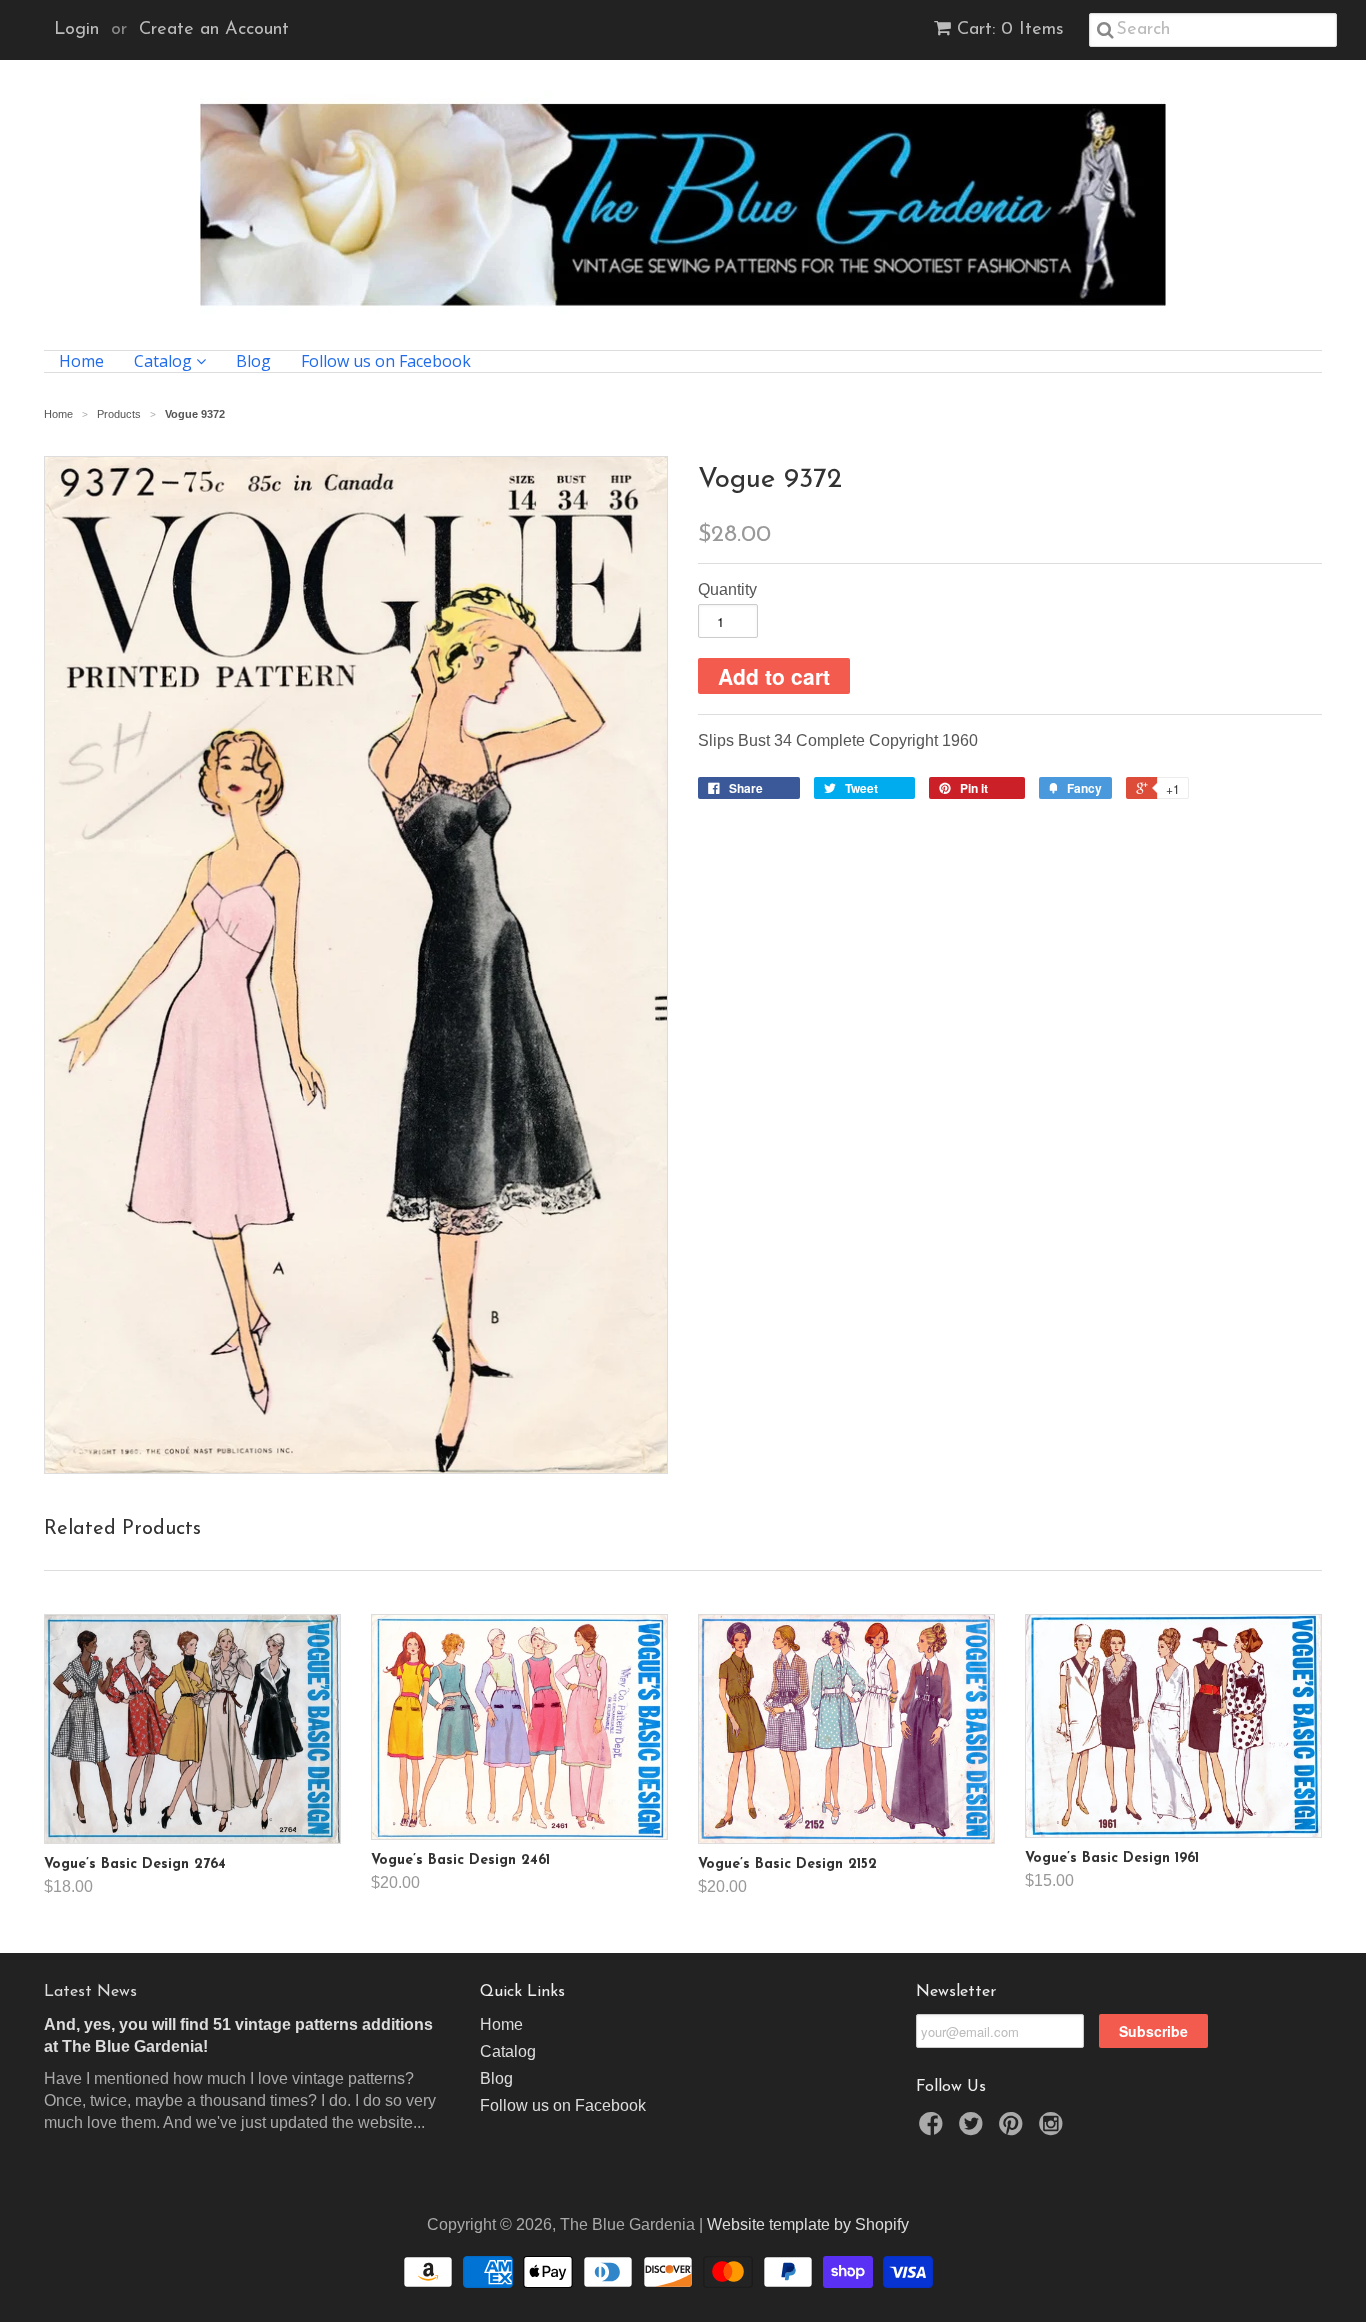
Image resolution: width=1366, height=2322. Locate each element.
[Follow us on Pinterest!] (1014, 2129)
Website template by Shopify (808, 2224)
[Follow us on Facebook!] (934, 2129)
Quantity (727, 589)
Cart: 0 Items (1010, 30)
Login (76, 30)
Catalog (165, 361)
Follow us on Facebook (386, 361)
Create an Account (214, 30)
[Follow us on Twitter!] (974, 2129)
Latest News (90, 1992)
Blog (253, 361)
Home (81, 361)
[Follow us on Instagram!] (1054, 2129)
